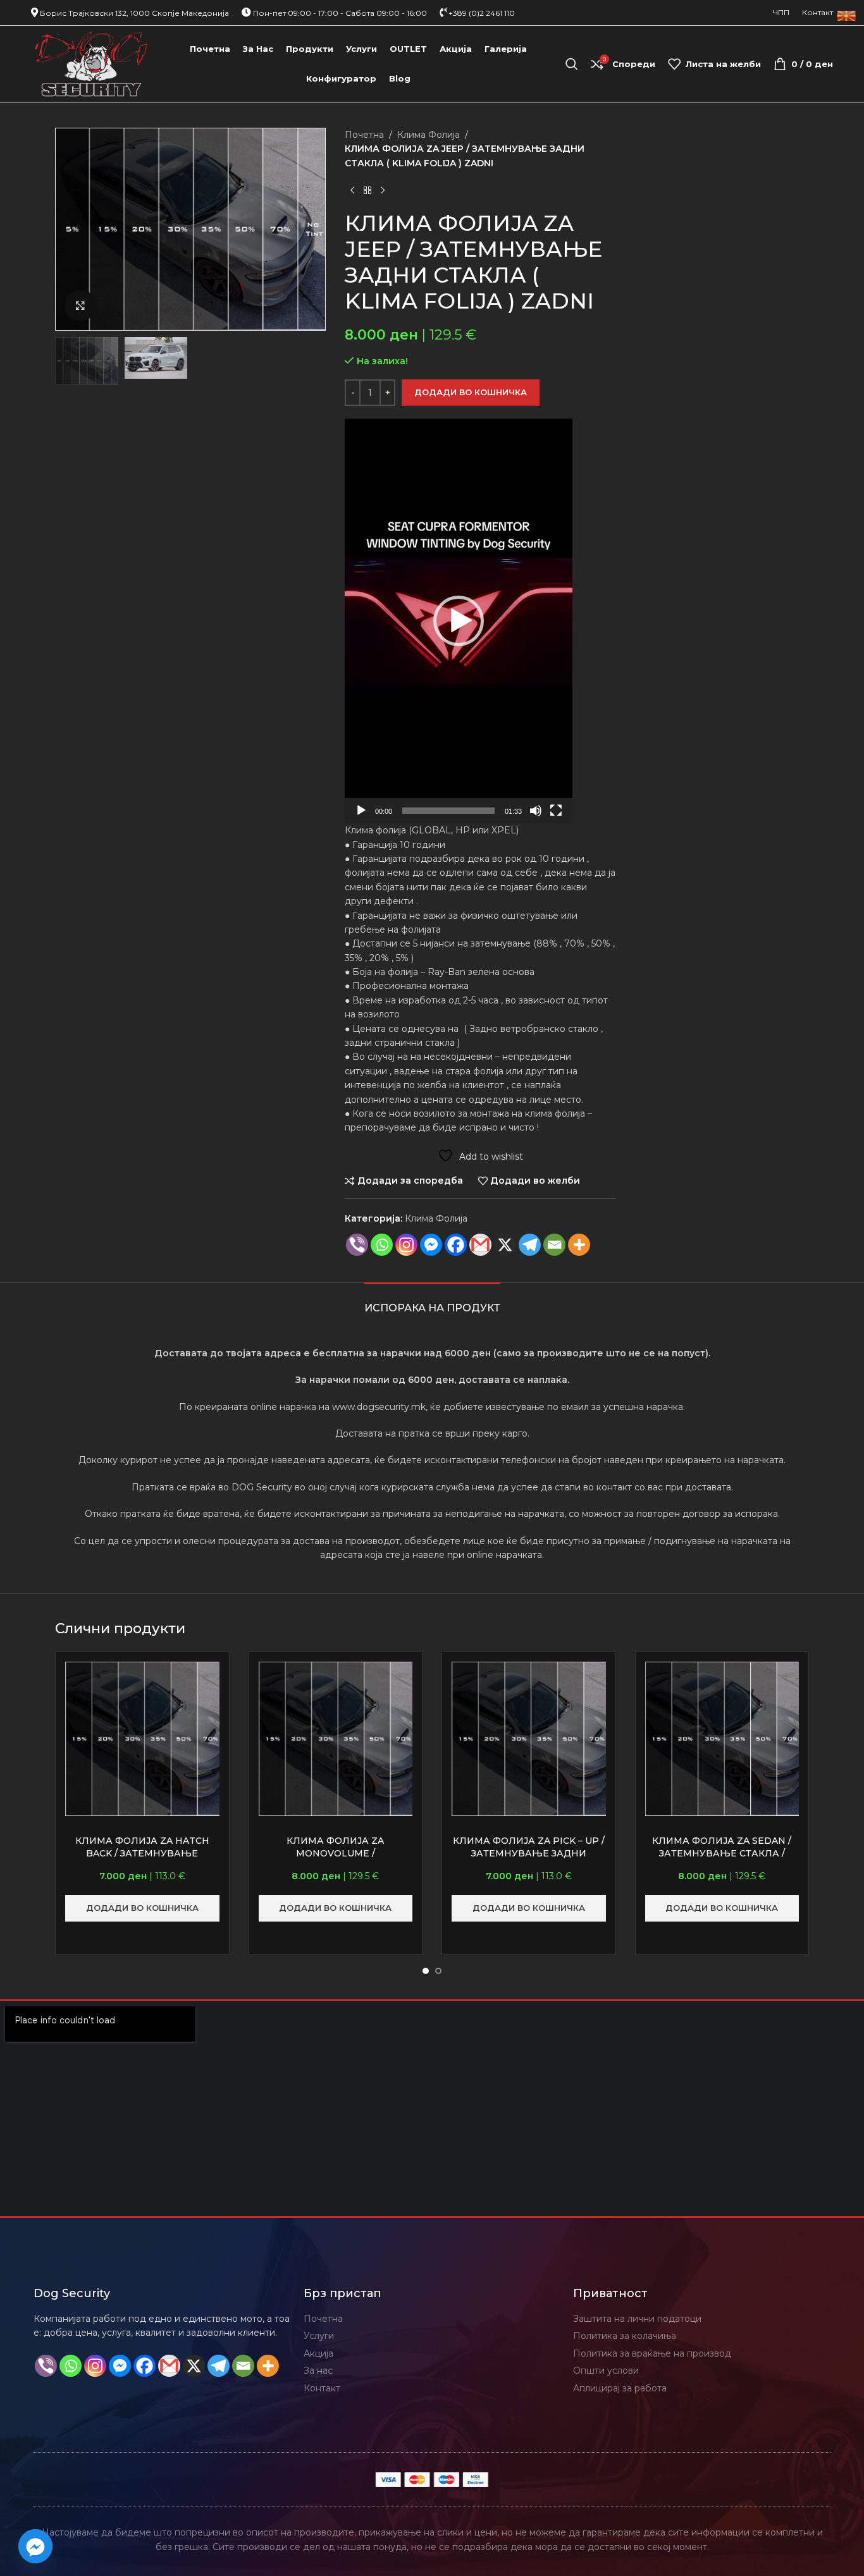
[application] (459, 621)
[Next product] (383, 190)
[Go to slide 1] (426, 1971)
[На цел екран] (556, 818)
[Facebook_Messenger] (35, 2546)
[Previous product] (352, 190)
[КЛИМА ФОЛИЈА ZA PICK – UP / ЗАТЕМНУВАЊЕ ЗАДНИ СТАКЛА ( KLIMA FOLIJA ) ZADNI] (529, 1739)
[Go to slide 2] (438, 1971)
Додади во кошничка (471, 392)
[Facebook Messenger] (431, 1245)
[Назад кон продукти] (367, 190)
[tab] (432, 1302)
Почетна (364, 135)
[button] (459, 621)
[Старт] (361, 818)
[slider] (448, 811)
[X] (505, 1245)
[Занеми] (536, 818)
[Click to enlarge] (80, 305)
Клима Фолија (429, 135)
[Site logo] (91, 63)
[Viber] (357, 1245)
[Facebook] (456, 1245)
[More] (579, 1245)
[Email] (554, 1245)
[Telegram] (530, 1245)
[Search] (572, 64)
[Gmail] (480, 1245)
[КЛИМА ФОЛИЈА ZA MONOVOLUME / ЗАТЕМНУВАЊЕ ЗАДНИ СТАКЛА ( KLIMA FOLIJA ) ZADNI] (336, 1739)
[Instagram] (406, 1245)
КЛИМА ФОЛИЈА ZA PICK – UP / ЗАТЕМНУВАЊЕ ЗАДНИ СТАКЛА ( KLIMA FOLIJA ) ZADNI (528, 1853)
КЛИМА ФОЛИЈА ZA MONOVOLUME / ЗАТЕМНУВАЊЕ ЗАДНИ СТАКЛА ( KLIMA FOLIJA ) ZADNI (336, 1859)
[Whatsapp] (382, 1245)
